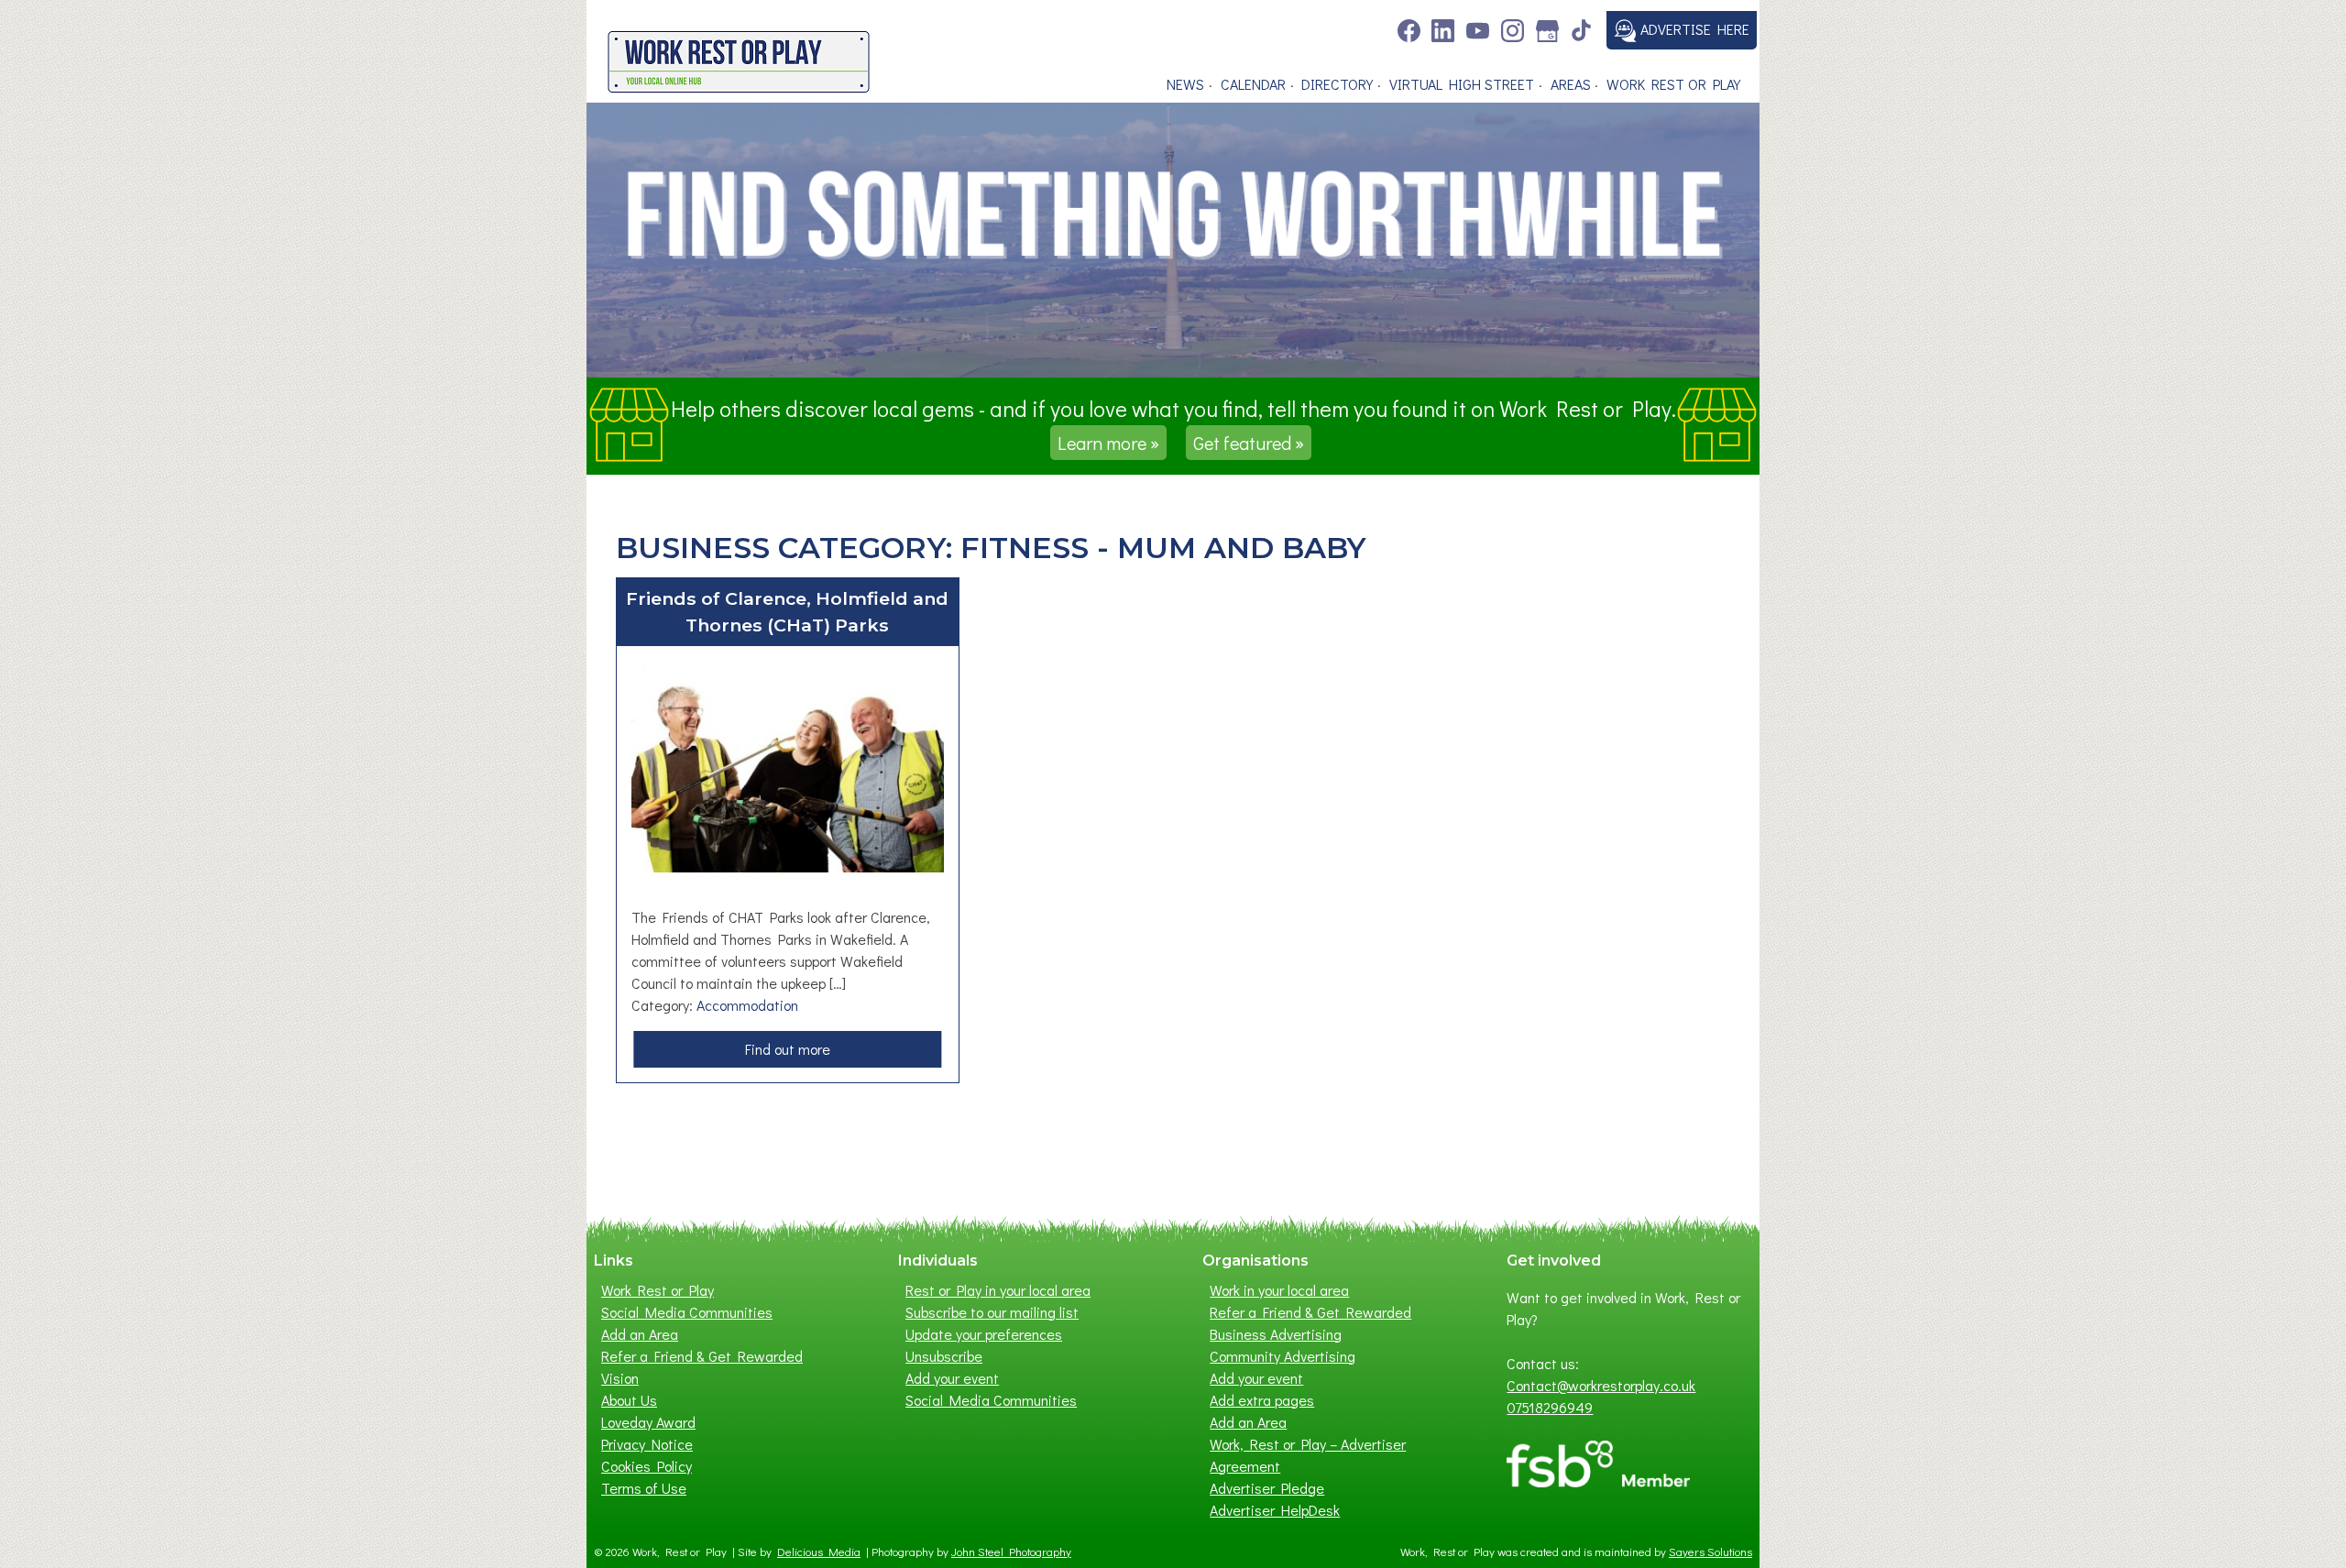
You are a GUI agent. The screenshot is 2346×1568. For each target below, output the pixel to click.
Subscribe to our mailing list (992, 1312)
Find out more (793, 1053)
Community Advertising (1283, 1356)
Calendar (1253, 84)
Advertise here (1693, 29)
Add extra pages (1262, 1400)
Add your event (952, 1378)
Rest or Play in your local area (998, 1290)
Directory (1337, 84)
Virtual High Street (1462, 84)
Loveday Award (648, 1422)
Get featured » (1249, 443)
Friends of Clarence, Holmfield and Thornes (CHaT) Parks (787, 612)
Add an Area (640, 1334)
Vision (620, 1378)
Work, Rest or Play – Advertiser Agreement (1308, 1455)
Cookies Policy (647, 1466)
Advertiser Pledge (1267, 1488)
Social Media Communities (687, 1312)
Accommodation (747, 1005)
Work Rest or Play (1673, 84)
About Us (629, 1400)
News (1185, 84)
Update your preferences (984, 1334)
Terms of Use (644, 1488)
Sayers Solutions (1710, 1552)
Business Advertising (1276, 1334)
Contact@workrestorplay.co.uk (1601, 1385)
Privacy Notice (647, 1444)
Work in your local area (1279, 1290)
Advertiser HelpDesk (1275, 1510)
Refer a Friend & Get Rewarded (702, 1356)
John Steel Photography (1011, 1552)
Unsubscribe (944, 1356)
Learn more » (1108, 443)
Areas (1571, 84)
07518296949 (1550, 1407)
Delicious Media (819, 1552)
